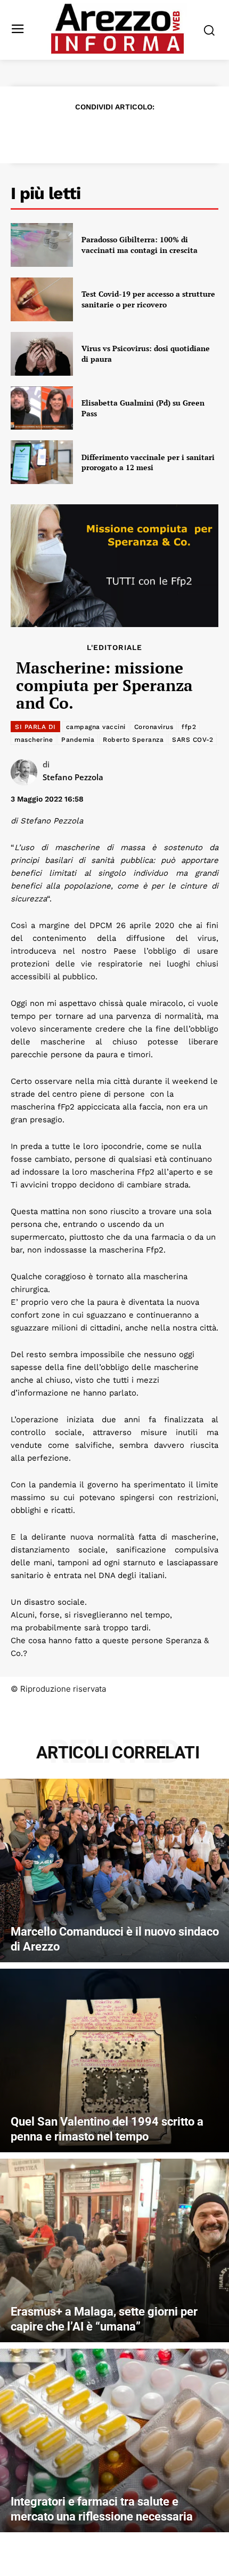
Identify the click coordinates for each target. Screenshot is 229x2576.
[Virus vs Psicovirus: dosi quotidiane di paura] (42, 354)
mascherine (34, 740)
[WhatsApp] (126, 133)
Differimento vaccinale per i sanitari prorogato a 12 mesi (148, 462)
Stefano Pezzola (73, 777)
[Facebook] (53, 133)
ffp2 (189, 727)
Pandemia (78, 740)
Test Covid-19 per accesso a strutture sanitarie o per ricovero (148, 299)
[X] (77, 133)
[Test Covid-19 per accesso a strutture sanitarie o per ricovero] (42, 299)
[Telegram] (151, 133)
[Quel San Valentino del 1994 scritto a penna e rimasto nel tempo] (114, 2060)
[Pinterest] (102, 133)
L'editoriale (114, 647)
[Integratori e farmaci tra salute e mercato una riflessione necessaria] (114, 2440)
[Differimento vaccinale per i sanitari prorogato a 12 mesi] (42, 462)
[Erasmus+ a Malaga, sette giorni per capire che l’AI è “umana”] (114, 2250)
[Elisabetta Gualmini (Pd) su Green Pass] (42, 408)
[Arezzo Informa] (117, 29)
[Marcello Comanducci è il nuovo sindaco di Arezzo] (114, 1870)
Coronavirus (154, 727)
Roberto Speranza (133, 740)
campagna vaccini (96, 727)
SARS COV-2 (193, 740)
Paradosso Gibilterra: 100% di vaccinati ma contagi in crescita (140, 245)
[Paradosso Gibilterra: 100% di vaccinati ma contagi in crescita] (42, 245)
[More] (176, 133)
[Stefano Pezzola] (27, 772)
